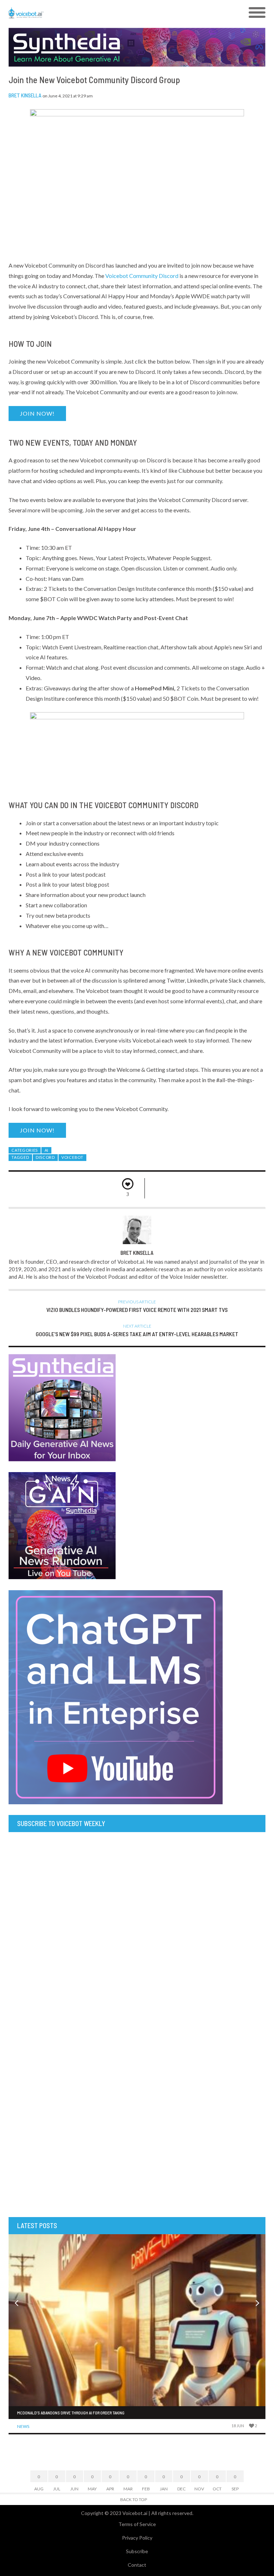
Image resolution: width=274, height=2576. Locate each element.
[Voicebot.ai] (105, 13)
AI (47, 1150)
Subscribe (137, 2551)
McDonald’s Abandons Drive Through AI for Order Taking (71, 2413)
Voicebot (72, 1157)
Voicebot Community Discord (142, 276)
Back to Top (134, 2499)
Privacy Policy (137, 2538)
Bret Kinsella (25, 95)
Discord (45, 1157)
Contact (137, 2565)
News (23, 2426)
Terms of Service (137, 2524)
